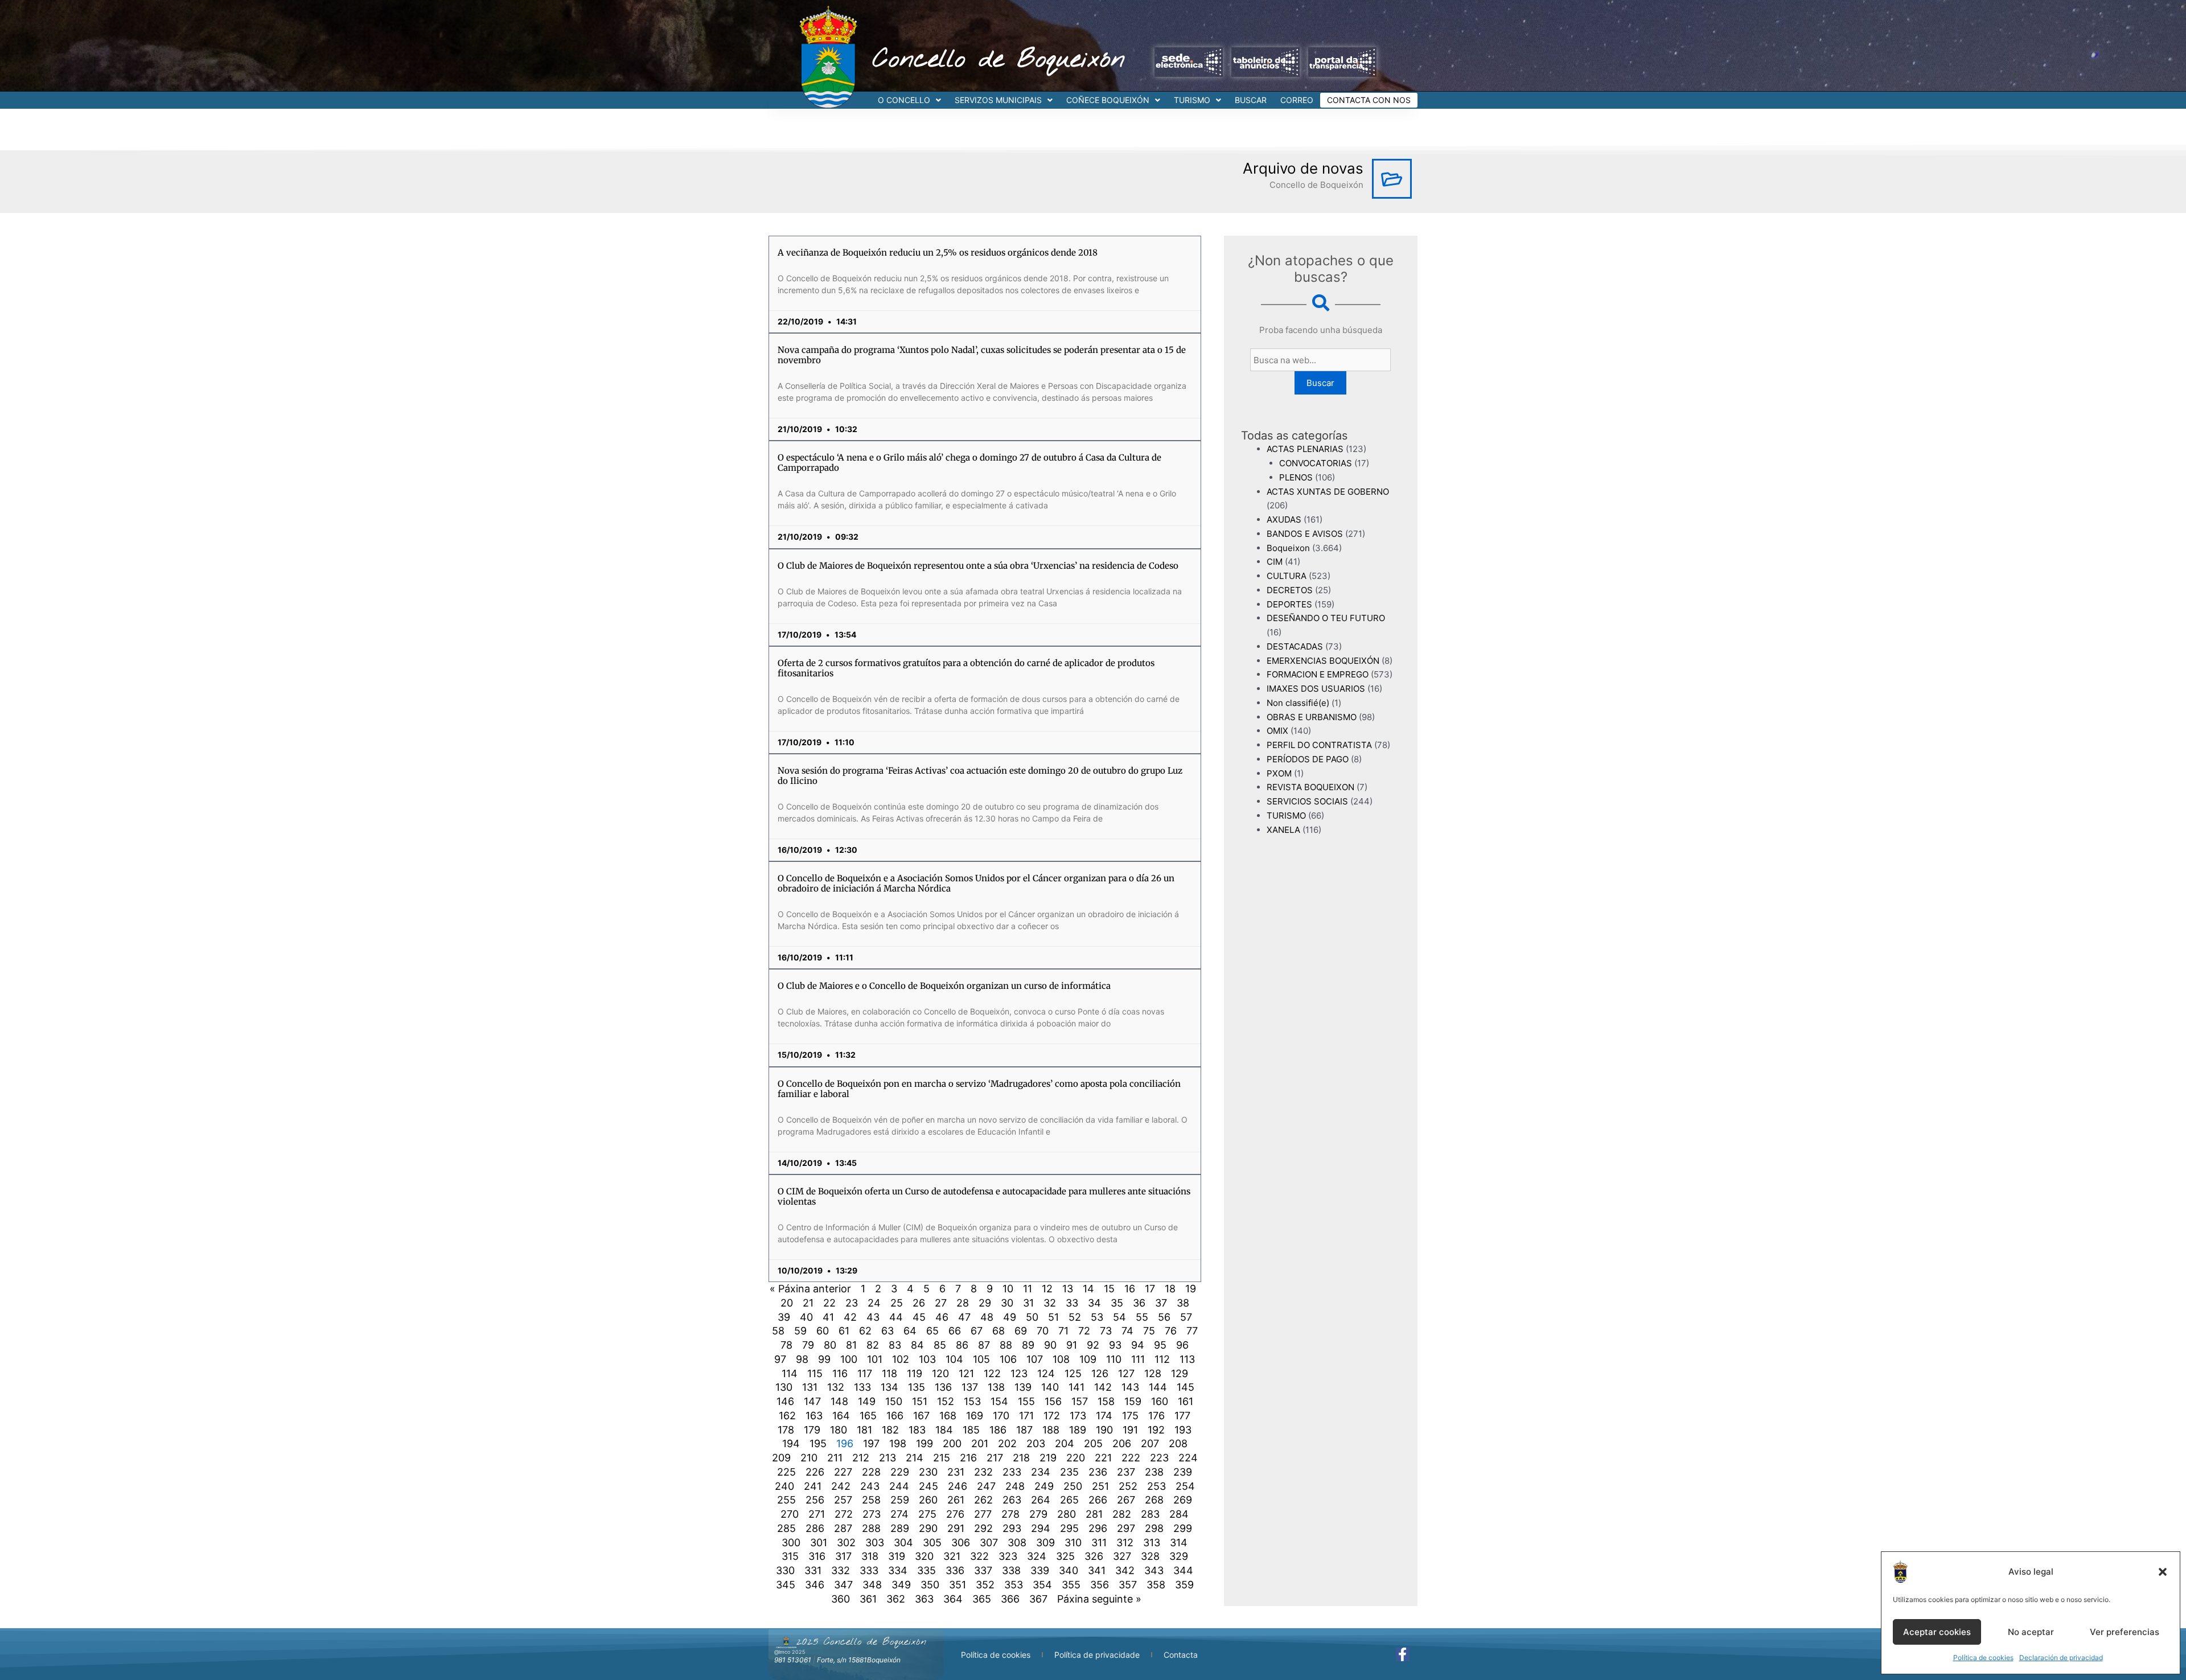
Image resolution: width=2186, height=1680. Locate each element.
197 (871, 1443)
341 (1097, 1570)
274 (899, 1514)
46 (942, 1317)
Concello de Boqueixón (999, 60)
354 (1042, 1585)
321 (952, 1556)
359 (1184, 1585)
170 (1001, 1416)
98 (802, 1359)
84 (917, 1345)
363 (924, 1599)
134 (889, 1387)
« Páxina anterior (810, 1289)
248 (1015, 1486)
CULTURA (1287, 576)
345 (786, 1585)
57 (1186, 1317)
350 (930, 1585)
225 (786, 1472)
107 (1035, 1359)
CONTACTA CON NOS (1369, 100)
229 (900, 1472)
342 (1125, 1570)
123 (1019, 1373)
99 (824, 1359)
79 (808, 1345)
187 (1024, 1430)
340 (1069, 1570)
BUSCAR (1251, 100)
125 (1073, 1373)
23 (852, 1303)
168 (948, 1416)
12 (1047, 1289)
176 (1156, 1416)
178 (786, 1430)
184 (944, 1430)
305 (932, 1543)
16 (1130, 1289)
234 (1041, 1472)
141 (1076, 1387)
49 (1010, 1317)
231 (956, 1472)
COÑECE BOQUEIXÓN (1108, 100)
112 (1162, 1359)
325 (1065, 1556)
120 (940, 1373)
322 (979, 1556)
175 (1130, 1416)
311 (1099, 1543)
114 (790, 1373)
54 (1119, 1317)
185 (971, 1430)
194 (791, 1443)
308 (1017, 1543)
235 (1069, 1472)
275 (927, 1514)
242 (841, 1486)
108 (1061, 1359)
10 (1008, 1289)
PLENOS (1296, 477)
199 (924, 1443)
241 (813, 1486)
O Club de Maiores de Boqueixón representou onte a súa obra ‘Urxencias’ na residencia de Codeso (978, 566)
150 (894, 1401)
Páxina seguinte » (1099, 1599)
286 (815, 1528)
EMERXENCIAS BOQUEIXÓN (1323, 661)
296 (1098, 1528)
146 (785, 1401)
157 (1080, 1401)
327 (1122, 1556)
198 (898, 1443)
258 (871, 1500)
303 (875, 1543)
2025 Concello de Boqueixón (861, 1642)
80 (830, 1345)
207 (1150, 1443)
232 (983, 1472)
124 (1046, 1373)
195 (818, 1443)
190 (1104, 1430)
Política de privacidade (1097, 1655)
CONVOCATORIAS (1316, 463)
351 (958, 1585)
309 (1045, 1543)
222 (1131, 1458)
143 (1130, 1387)
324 (1037, 1556)
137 (970, 1387)
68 (999, 1331)
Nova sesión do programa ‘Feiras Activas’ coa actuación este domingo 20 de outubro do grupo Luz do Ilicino (980, 776)
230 (928, 1472)
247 (986, 1486)
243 (870, 1486)
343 (1154, 1570)
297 (1126, 1528)
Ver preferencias (2125, 1632)
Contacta (1181, 1655)
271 (817, 1514)
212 (861, 1458)
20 (787, 1303)
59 (800, 1331)
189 (1078, 1430)
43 (873, 1317)
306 (961, 1543)
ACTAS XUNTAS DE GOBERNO (1328, 492)
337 (983, 1570)
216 (968, 1458)
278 (1010, 1514)
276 (955, 1514)
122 (992, 1373)
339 (1040, 1570)
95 (1160, 1345)
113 (1187, 1359)
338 (1011, 1570)
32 (1050, 1303)
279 (1038, 1514)
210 (809, 1458)
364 (953, 1599)
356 (1100, 1585)
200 (952, 1443)
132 (836, 1387)
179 (812, 1430)
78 (786, 1345)
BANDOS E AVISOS (1305, 534)
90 (1050, 1345)
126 (1100, 1373)
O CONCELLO (904, 100)
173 (1078, 1416)
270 (790, 1514)
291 (956, 1528)
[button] (2163, 1572)
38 (1183, 1303)
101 (875, 1359)
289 (900, 1528)
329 (1179, 1556)
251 (1100, 1486)
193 (1183, 1430)
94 (1138, 1345)
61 (844, 1331)
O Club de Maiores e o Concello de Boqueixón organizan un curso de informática (944, 986)
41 (828, 1317)
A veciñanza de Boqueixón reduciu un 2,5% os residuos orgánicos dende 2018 (938, 252)
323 (1008, 1556)
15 (1109, 1289)
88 (1006, 1345)
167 (921, 1416)
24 (874, 1303)
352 (985, 1585)
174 (1104, 1416)
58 (778, 1331)
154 (999, 1401)
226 (815, 1472)
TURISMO (1192, 100)
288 (871, 1528)
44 (896, 1317)
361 (868, 1599)
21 (808, 1303)
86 (962, 1345)
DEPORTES (1289, 604)
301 (819, 1543)
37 (1161, 1303)
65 (932, 1331)
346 (815, 1585)
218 (1021, 1458)
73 (1106, 1331)
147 (812, 1401)
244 (899, 1486)
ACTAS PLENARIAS (1305, 449)
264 (1041, 1500)
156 (1053, 1401)
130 (784, 1387)
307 (989, 1543)
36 (1139, 1303)
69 (1021, 1331)
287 (843, 1528)
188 (1051, 1430)
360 (841, 1599)
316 (817, 1556)
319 (897, 1556)
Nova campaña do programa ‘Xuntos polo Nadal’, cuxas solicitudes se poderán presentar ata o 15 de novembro (982, 355)
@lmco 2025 (790, 1652)
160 (1160, 1401)
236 (1098, 1472)
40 (806, 1317)
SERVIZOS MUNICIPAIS (998, 100)
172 (1052, 1416)
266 (1098, 1500)
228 (871, 1472)
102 (901, 1359)
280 (1067, 1514)
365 (982, 1599)
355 (1071, 1585)
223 (1159, 1458)
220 (1076, 1458)
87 (984, 1345)
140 (1050, 1387)
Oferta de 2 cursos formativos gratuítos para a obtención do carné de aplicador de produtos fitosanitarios (966, 668)
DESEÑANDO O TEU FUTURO (1326, 618)
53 (1097, 1317)
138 (996, 1387)
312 (1125, 1543)
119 (915, 1373)
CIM (1275, 562)
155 (1026, 1401)
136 (943, 1387)
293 (1012, 1528)
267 (1126, 1500)
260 (928, 1500)
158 (1106, 1401)
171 (1026, 1416)
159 (1133, 1401)
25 (897, 1303)
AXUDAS (1284, 519)
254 (1185, 1486)
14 (1088, 1289)
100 (849, 1359)
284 (1179, 1514)
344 (1183, 1570)
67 (977, 1331)
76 (1171, 1331)
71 (1063, 1331)
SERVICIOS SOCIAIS (1307, 801)
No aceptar (2031, 1632)
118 (889, 1373)
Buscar (1320, 383)
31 (1028, 1303)
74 (1127, 1331)
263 (1012, 1500)
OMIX (1277, 731)
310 (1073, 1543)
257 (843, 1500)
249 (1044, 1486)
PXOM (1279, 773)
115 (815, 1373)
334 (898, 1570)
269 (1183, 1500)
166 (895, 1416)
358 (1156, 1585)
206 (1122, 1443)
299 (1183, 1528)
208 (1178, 1443)
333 (869, 1570)
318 (870, 1556)
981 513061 (793, 1660)
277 (983, 1514)
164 (841, 1416)
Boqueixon (1288, 548)
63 (887, 1331)
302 (846, 1543)
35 (1117, 1303)
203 (1036, 1443)
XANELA (1283, 830)
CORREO (1297, 100)
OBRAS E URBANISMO (1312, 717)
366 (1010, 1599)
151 (920, 1401)
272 (844, 1514)
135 (917, 1387)
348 (872, 1585)
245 (928, 1486)
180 (839, 1430)
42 (850, 1317)
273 (872, 1514)
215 (942, 1458)
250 (1073, 1486)
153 (972, 1401)
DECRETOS (1290, 590)
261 (956, 1500)
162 (787, 1416)
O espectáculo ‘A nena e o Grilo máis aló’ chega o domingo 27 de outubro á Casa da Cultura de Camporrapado (969, 463)
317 (843, 1556)
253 (1156, 1486)
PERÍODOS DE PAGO (1308, 759)
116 (840, 1373)
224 (1188, 1458)
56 (1164, 1317)
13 (1068, 1289)
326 (1094, 1556)
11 (1028, 1289)
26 (919, 1303)
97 (780, 1359)
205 (1093, 1443)
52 (1075, 1317)
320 (924, 1556)
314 (1179, 1543)
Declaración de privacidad (2061, 1658)
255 (786, 1500)
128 (1153, 1373)
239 (1183, 1472)
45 (919, 1317)
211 (835, 1458)
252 (1128, 1486)
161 (1186, 1401)
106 (1008, 1359)
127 (1126, 1373)
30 (1007, 1303)
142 (1103, 1387)
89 (1028, 1345)
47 (964, 1317)
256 (815, 1500)
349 (901, 1585)
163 (814, 1416)
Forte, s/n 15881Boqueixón (859, 1660)
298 (1154, 1528)
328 (1150, 1556)
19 (1191, 1289)
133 (862, 1387)
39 (784, 1317)
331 (813, 1570)
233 (1012, 1472)
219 (1048, 1458)
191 (1130, 1430)
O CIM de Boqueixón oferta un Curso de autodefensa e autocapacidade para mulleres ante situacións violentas (984, 1196)
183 (917, 1430)
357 (1128, 1585)
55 (1142, 1317)
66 (955, 1331)
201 (980, 1443)
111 (1138, 1359)
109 (1088, 1359)
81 (851, 1345)
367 (1038, 1599)
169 (975, 1416)
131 (810, 1387)
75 (1149, 1331)
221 (1103, 1458)
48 (987, 1317)
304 (903, 1543)
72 (1084, 1331)
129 (1180, 1373)
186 (998, 1430)
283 (1150, 1514)
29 (985, 1303)
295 (1069, 1528)
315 (790, 1556)
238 (1154, 1472)
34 (1094, 1303)
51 (1053, 1317)
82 (873, 1345)
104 (954, 1359)
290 (928, 1528)
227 (843, 1472)
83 (895, 1345)
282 (1122, 1514)
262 (983, 1500)
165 (868, 1416)
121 (966, 1373)
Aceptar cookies (1937, 1632)
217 (995, 1458)
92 (1093, 1345)
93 (1115, 1345)
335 (926, 1570)
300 (791, 1543)
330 (785, 1570)
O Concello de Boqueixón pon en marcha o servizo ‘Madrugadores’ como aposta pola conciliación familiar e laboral (979, 1089)
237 (1126, 1472)
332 (841, 1570)
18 (1170, 1289)
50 (1032, 1317)
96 (1182, 1345)
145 (1186, 1387)
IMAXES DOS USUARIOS (1316, 689)
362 (896, 1599)
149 (867, 1401)
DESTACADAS (1295, 646)
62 (865, 1331)
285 (786, 1528)
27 (941, 1303)
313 (1152, 1543)
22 (829, 1303)
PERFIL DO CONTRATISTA (1319, 745)
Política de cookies (1983, 1658)
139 (1023, 1387)
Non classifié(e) (1298, 703)
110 (1114, 1359)
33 (1072, 1303)
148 (839, 1401)
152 (946, 1401)
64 (910, 1331)
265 (1069, 1500)
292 (983, 1528)
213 (887, 1458)
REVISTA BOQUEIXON (1310, 787)
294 (1041, 1528)
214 (915, 1458)
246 (958, 1486)
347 (843, 1585)
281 (1094, 1514)
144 (1158, 1387)
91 (1072, 1345)
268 (1154, 1500)
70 (1043, 1331)
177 (1182, 1416)
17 (1150, 1289)
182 (890, 1430)
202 (1007, 1443)
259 (900, 1500)
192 (1156, 1430)
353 (1014, 1585)
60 (823, 1331)
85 (940, 1345)
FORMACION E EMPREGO (1318, 674)
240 (784, 1486)
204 (1065, 1443)
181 (864, 1430)
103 (927, 1359)
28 (963, 1303)
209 (781, 1458)
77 (1192, 1331)
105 (981, 1359)
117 (865, 1373)
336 (955, 1570)
